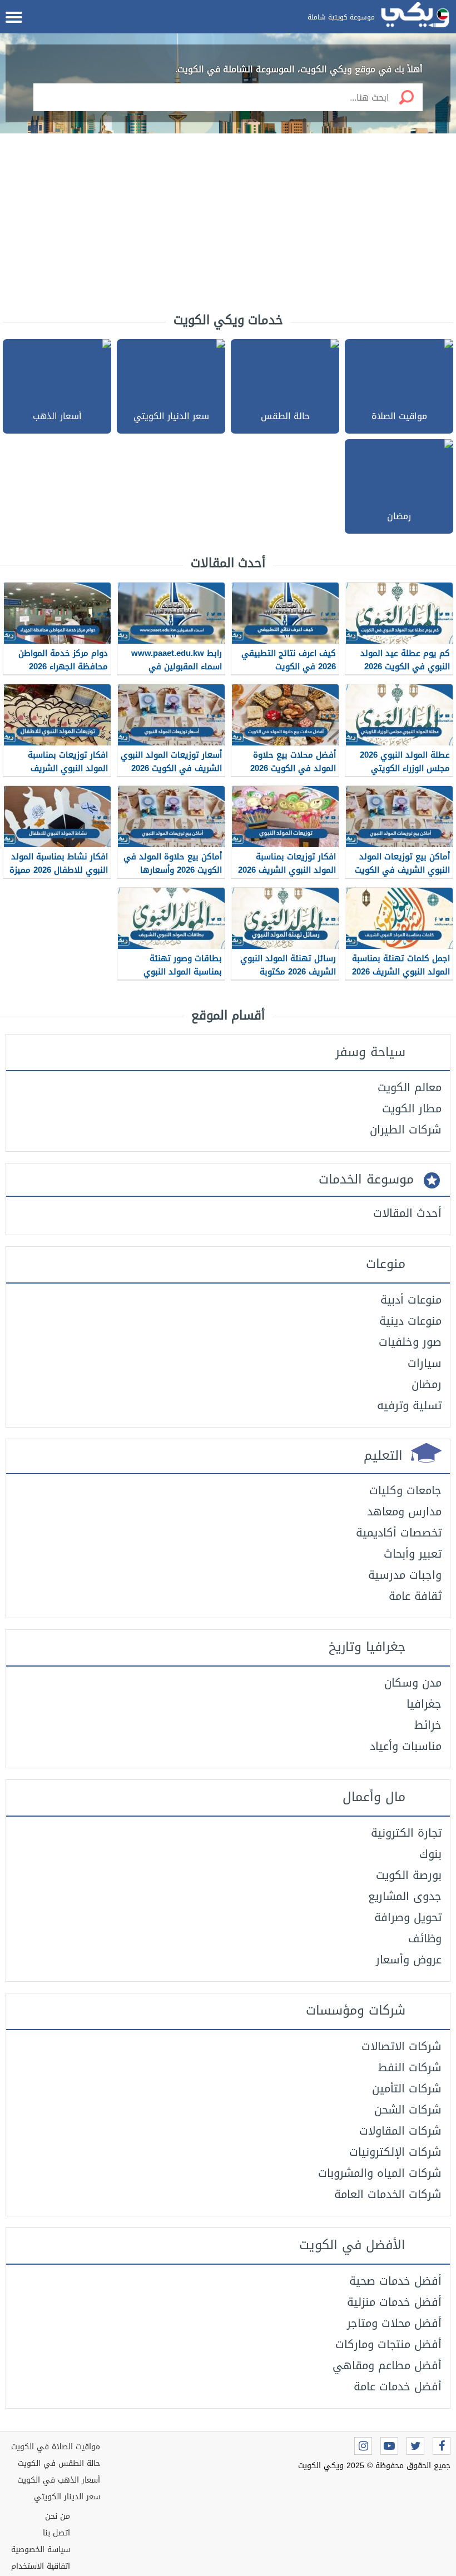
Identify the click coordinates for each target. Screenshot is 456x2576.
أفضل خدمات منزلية (394, 2302)
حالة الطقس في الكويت (59, 2463)
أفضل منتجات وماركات (388, 2344)
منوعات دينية (410, 1321)
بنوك (430, 1854)
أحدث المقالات (407, 1213)
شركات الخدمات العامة (388, 2194)
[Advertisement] (228, 222)
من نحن (58, 2516)
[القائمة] (14, 17)
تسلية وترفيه (409, 1405)
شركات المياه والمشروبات (380, 2173)
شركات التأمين (407, 2088)
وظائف (425, 1938)
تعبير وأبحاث (413, 1554)
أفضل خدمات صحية (395, 2281)
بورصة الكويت (409, 1875)
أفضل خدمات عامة (398, 2386)
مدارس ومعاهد (404, 1511)
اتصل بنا (56, 2533)
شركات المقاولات (400, 2131)
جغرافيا (424, 1704)
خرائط (428, 1725)
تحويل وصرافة (408, 1917)
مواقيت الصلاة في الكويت (56, 2447)
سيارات (425, 1363)
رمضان (427, 1384)
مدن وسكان (413, 1683)
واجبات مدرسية (405, 1575)
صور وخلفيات (410, 1342)
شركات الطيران (406, 1130)
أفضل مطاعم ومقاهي (387, 2365)
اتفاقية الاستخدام (41, 2566)
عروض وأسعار (409, 1960)
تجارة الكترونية (406, 1833)
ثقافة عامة (415, 1596)
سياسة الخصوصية (41, 2550)
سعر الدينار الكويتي (67, 2497)
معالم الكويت (410, 1087)
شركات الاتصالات (402, 2046)
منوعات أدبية (411, 1300)
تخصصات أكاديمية (399, 1533)
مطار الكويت (412, 1108)
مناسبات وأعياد (406, 1746)
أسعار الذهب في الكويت (59, 2480)
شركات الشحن (408, 2110)
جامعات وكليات (405, 1490)
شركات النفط (410, 2067)
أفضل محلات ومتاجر (394, 2323)
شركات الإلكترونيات (395, 2152)
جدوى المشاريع (405, 1896)
